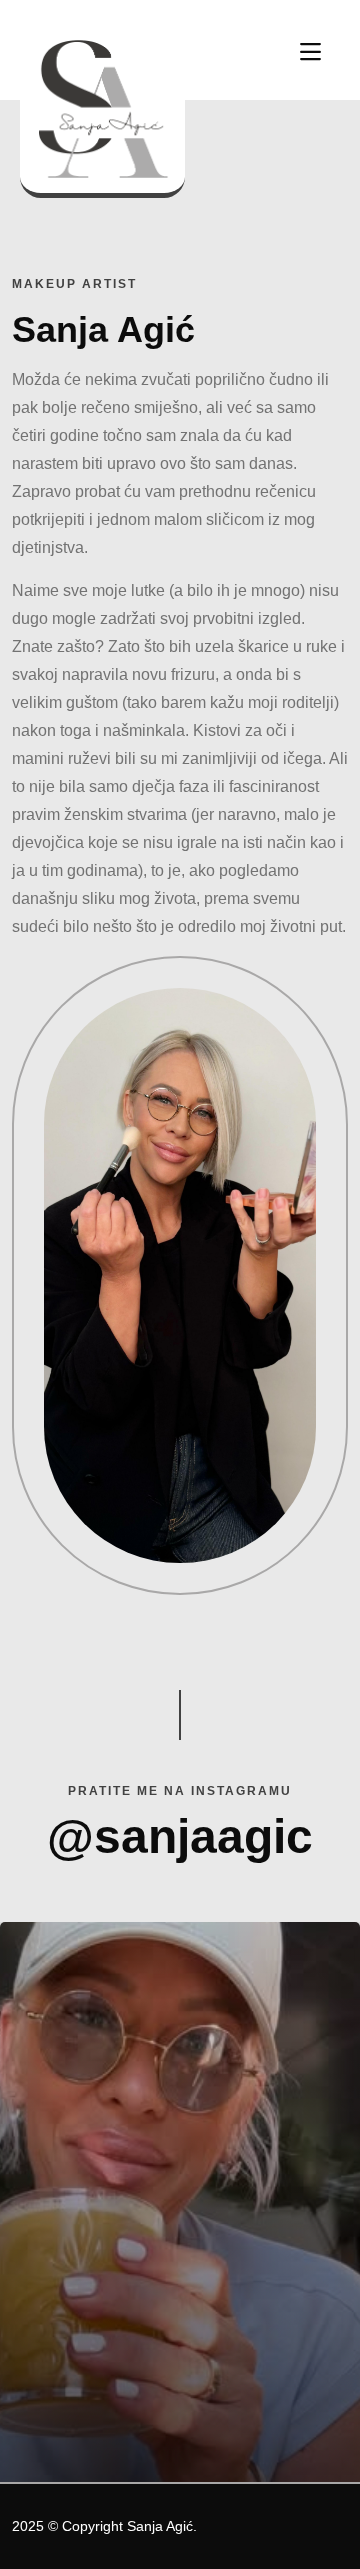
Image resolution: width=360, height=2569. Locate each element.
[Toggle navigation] (310, 52)
